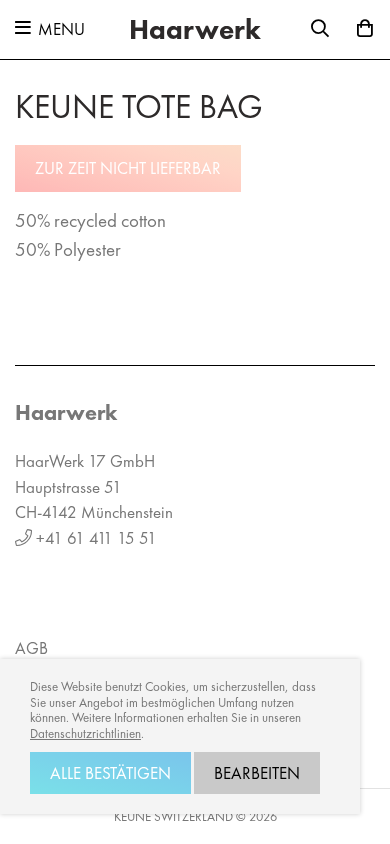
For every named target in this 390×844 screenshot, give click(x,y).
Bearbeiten (257, 773)
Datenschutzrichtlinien (85, 734)
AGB (31, 648)
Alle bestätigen (110, 773)
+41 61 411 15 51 (96, 538)
